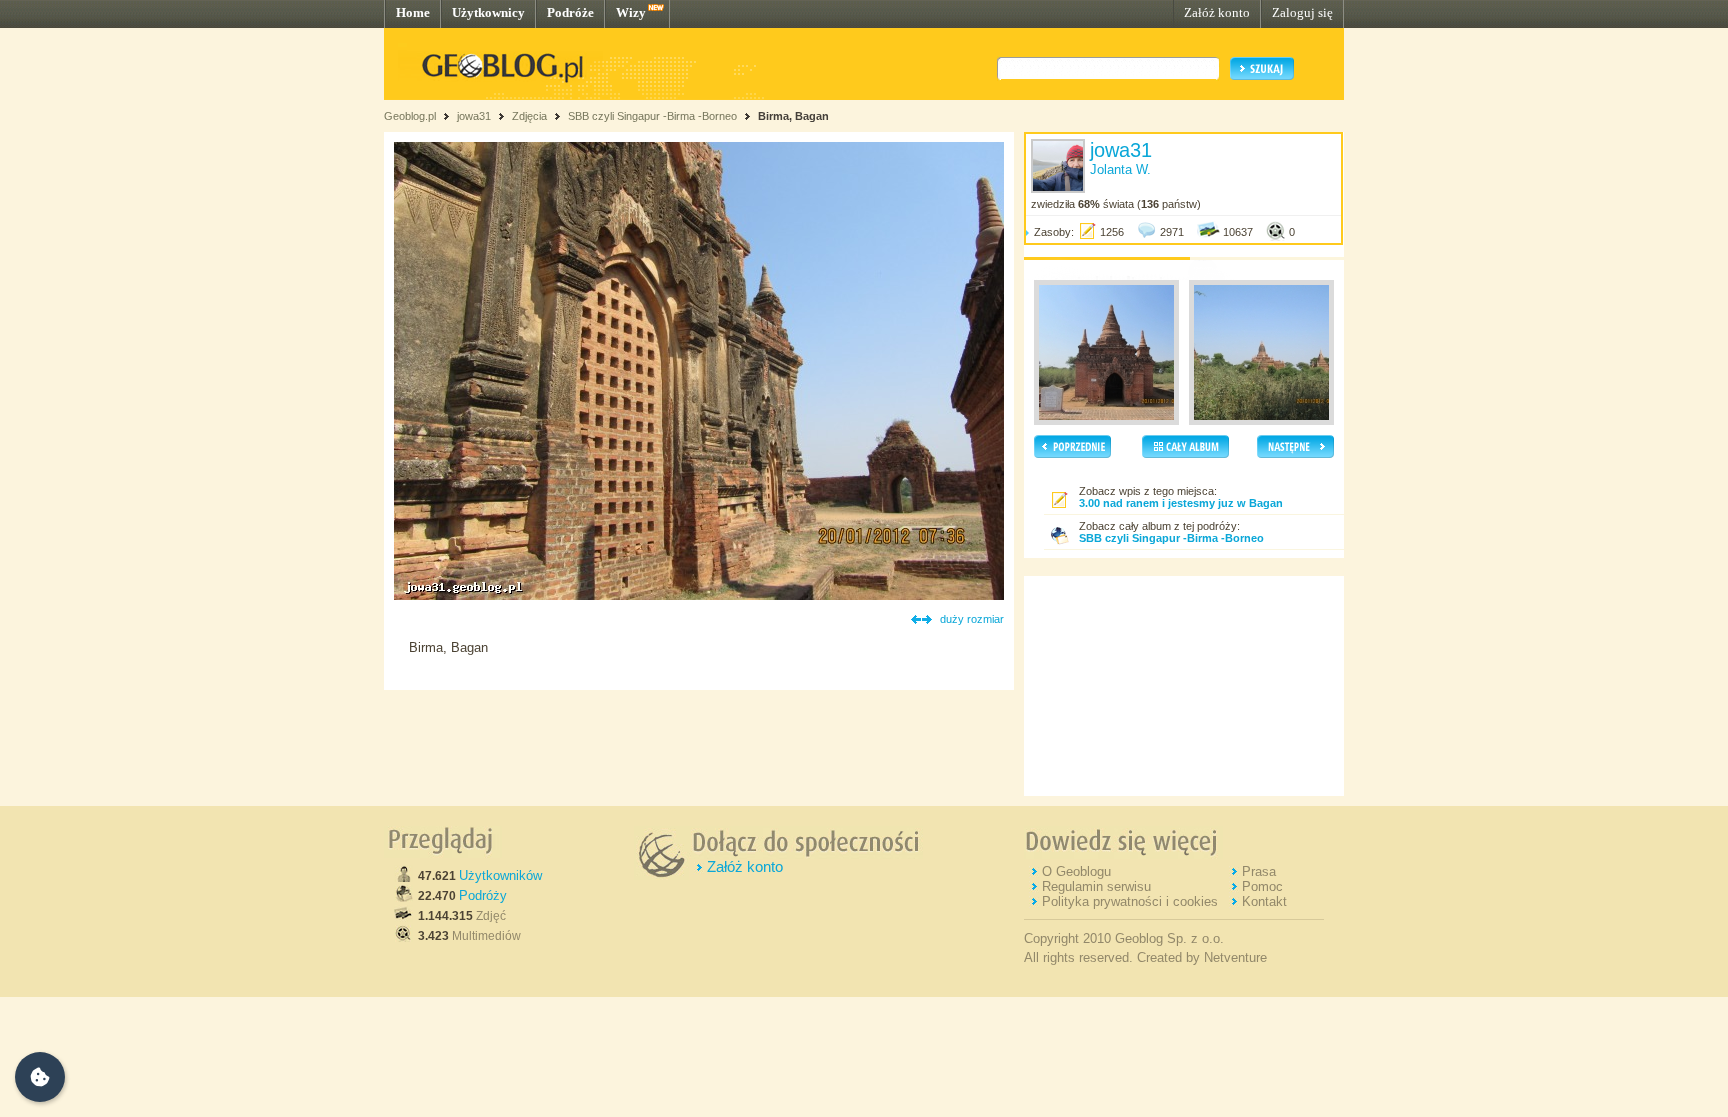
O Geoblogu (1076, 871)
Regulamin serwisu (1096, 886)
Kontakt (1264, 901)
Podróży (483, 895)
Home (413, 12)
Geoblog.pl (410, 116)
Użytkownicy (488, 12)
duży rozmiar (972, 619)
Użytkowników (500, 875)
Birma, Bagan (793, 116)
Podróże (570, 12)
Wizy (631, 12)
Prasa (1259, 871)
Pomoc (1262, 886)
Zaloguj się (1302, 12)
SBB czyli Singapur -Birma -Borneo (654, 116)
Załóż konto (1217, 12)
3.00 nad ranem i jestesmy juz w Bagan (1181, 503)
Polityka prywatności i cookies (1130, 901)
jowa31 (474, 116)
